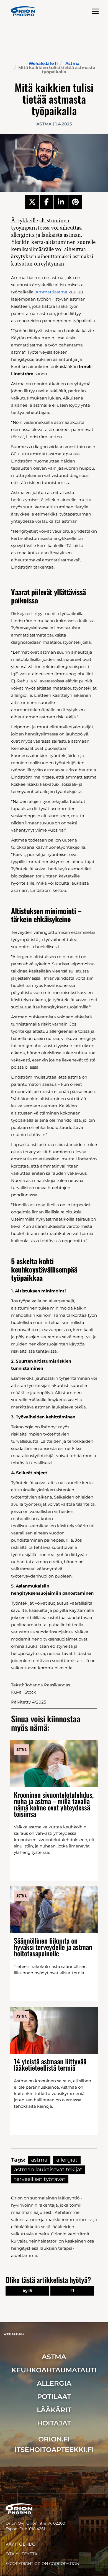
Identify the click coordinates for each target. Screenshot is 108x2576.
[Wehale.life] (23, 11)
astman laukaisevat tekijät (48, 2169)
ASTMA (54, 2357)
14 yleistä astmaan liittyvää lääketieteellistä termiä (50, 2064)
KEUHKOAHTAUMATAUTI (54, 2370)
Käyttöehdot (22, 2544)
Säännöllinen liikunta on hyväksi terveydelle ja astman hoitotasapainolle (53, 1947)
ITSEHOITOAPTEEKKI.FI (54, 2450)
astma (39, 2160)
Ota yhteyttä (21, 2554)
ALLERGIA (54, 2383)
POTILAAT (54, 2397)
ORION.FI (54, 2439)
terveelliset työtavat (40, 2179)
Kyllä (27, 2291)
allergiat (67, 2160)
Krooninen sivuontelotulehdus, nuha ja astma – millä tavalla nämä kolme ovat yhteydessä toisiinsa (54, 1804)
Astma (72, 63)
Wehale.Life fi (43, 63)
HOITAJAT (54, 2423)
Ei (72, 2291)
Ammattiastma (51, 292)
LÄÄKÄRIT (54, 2410)
